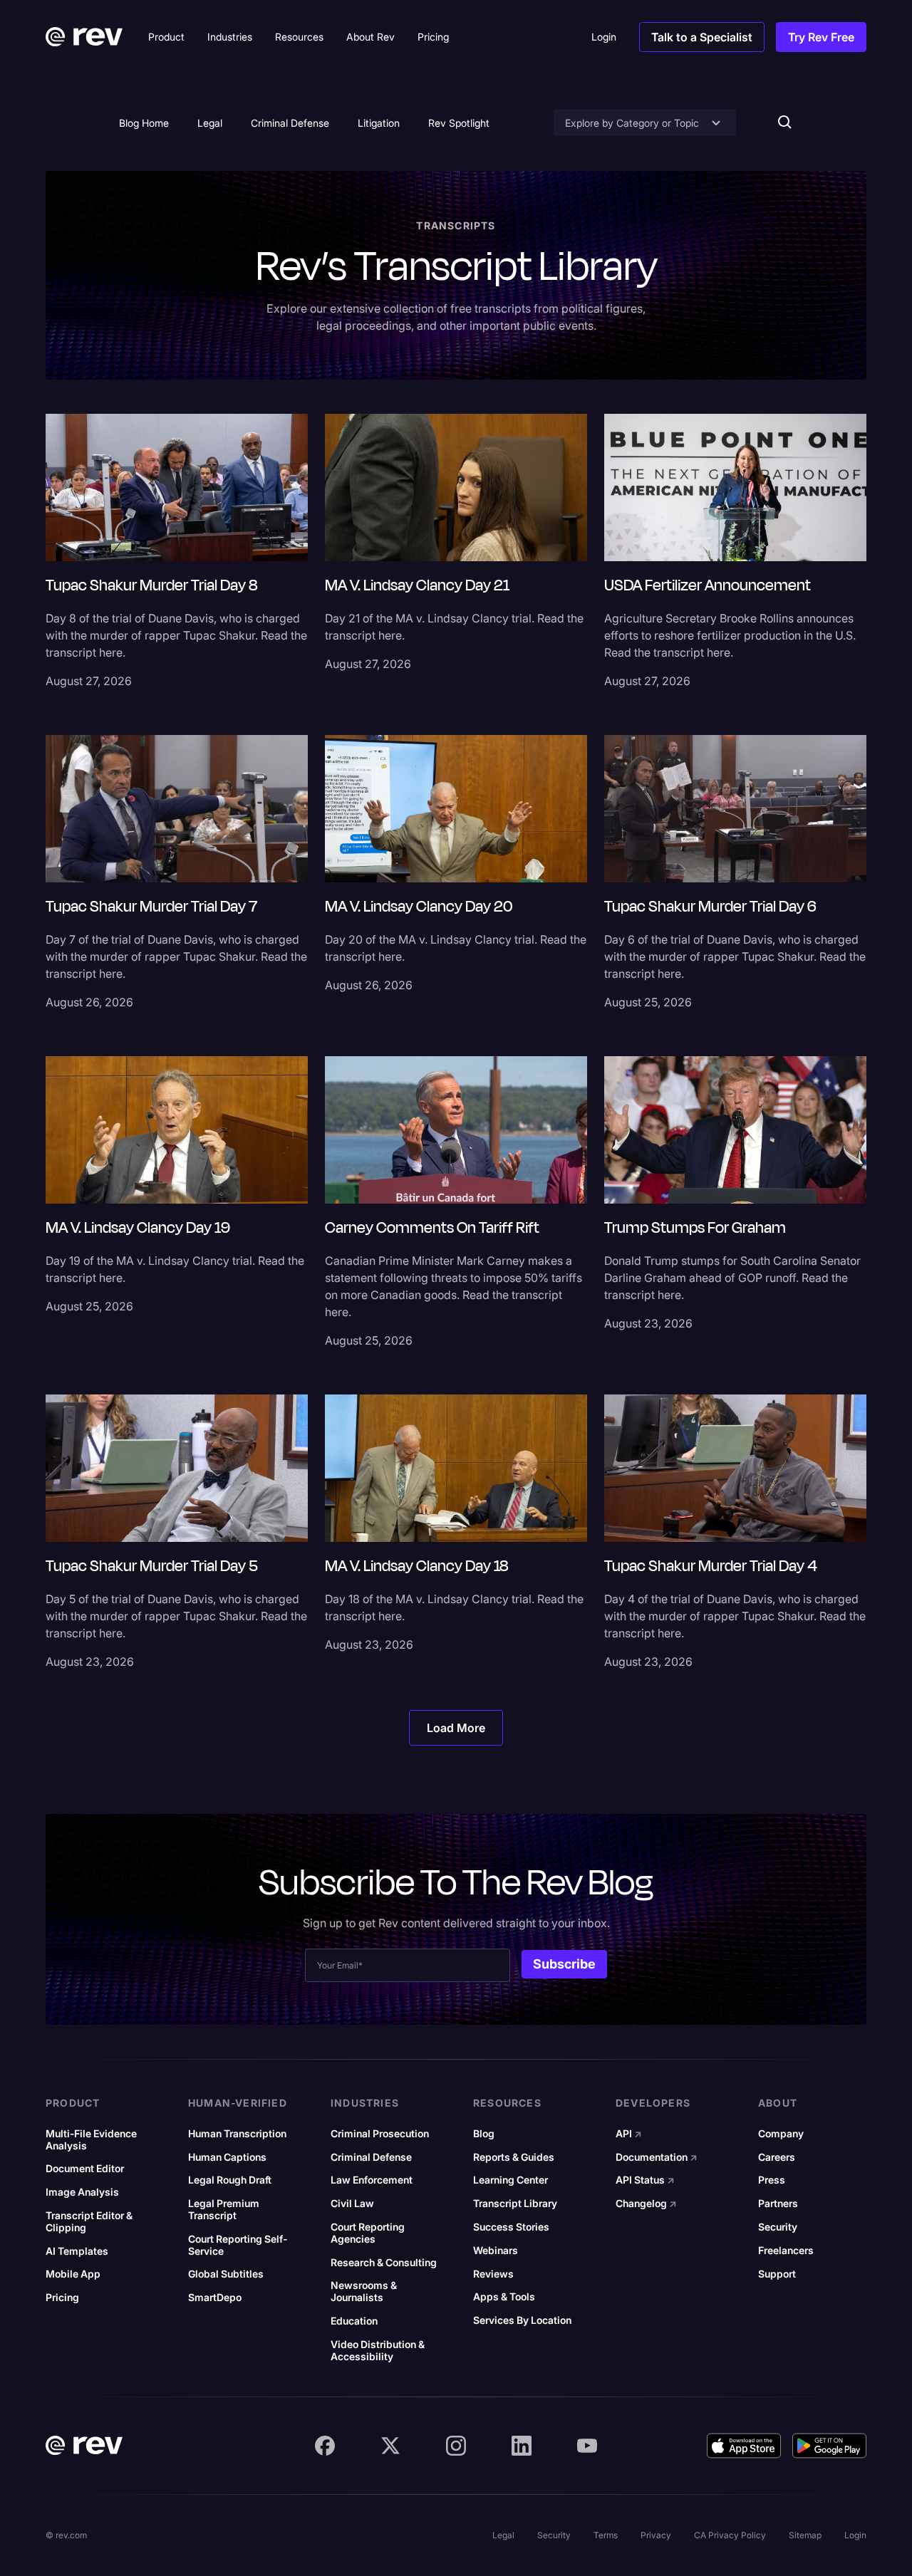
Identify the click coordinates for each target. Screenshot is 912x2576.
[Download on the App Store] (744, 2446)
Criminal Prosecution (380, 2134)
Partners (778, 2204)
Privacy (656, 2535)
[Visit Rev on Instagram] (456, 2446)
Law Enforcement (372, 2180)
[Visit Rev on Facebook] (325, 2446)
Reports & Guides (514, 2157)
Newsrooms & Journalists (364, 2291)
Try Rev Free (821, 37)
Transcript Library (515, 2204)
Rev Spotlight (459, 123)
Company (781, 2134)
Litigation (379, 123)
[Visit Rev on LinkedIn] (522, 2446)
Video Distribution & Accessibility (378, 2351)
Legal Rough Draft (230, 2180)
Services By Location (522, 2320)
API (629, 2134)
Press (772, 2180)
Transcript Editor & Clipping (89, 2222)
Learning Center (511, 2180)
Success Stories (511, 2227)
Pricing (62, 2298)
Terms (606, 2535)
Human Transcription (237, 2134)
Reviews (493, 2274)
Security (778, 2227)
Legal (210, 123)
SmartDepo (215, 2298)
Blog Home (144, 123)
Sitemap (805, 2535)
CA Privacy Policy (730, 2535)
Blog (484, 2134)
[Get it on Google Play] (829, 2446)
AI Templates (77, 2251)
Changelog (646, 2204)
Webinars (496, 2251)
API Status (645, 2180)
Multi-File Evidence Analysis (91, 2140)
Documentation (657, 2157)
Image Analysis (82, 2192)
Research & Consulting (384, 2263)
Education (354, 2321)
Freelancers (786, 2251)
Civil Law (352, 2204)
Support (777, 2274)
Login (855, 2535)
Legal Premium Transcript (224, 2210)
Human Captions (227, 2157)
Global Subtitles (226, 2274)
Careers (777, 2157)
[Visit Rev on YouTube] (587, 2446)
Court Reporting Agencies (368, 2233)
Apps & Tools (504, 2297)
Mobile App (73, 2274)
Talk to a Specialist (702, 37)
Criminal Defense (290, 123)
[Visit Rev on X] (390, 2446)
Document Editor (85, 2169)
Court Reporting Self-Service (238, 2245)
